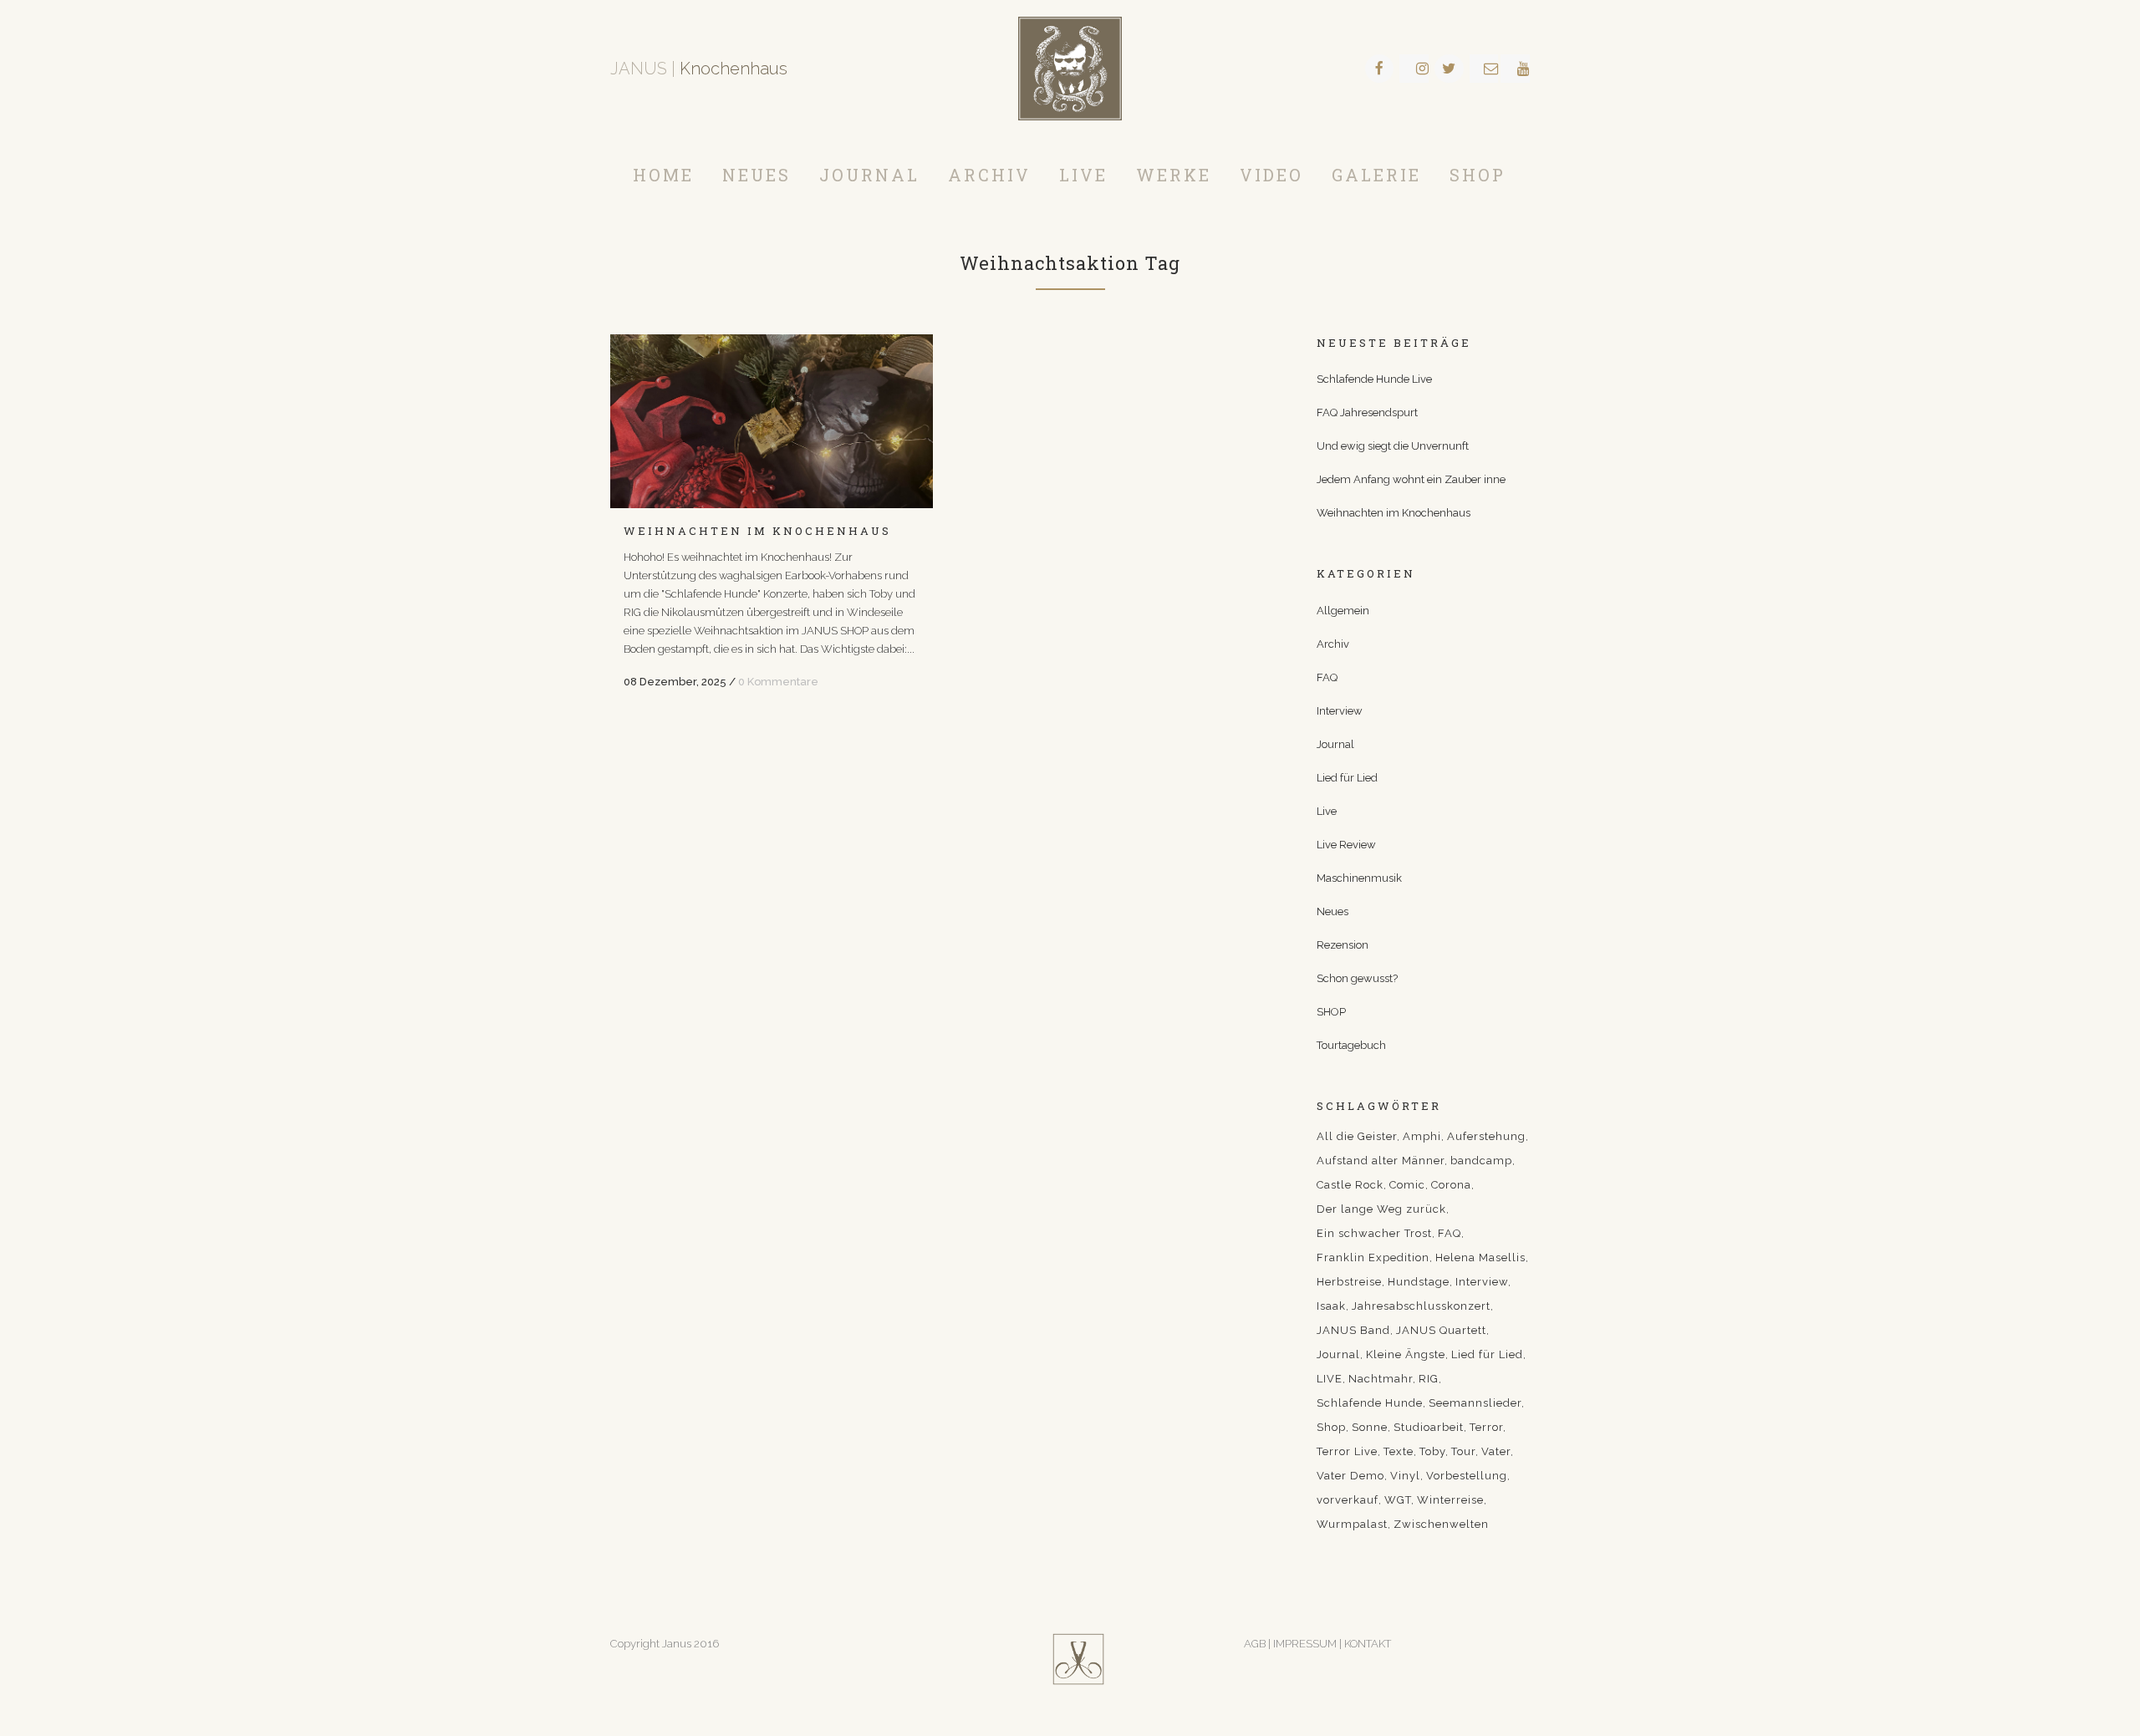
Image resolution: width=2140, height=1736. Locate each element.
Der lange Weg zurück (1381, 1209)
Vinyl (1405, 1476)
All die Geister (1357, 1136)
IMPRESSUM (1306, 1644)
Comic (1407, 1185)
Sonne (1370, 1427)
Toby (1432, 1451)
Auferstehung (1486, 1136)
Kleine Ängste (1406, 1354)
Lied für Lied (1347, 778)
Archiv (1333, 644)
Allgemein (1343, 611)
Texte (1399, 1451)
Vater (1496, 1451)
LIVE (1330, 1379)
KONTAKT (1368, 1644)
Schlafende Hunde (1370, 1403)
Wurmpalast (1352, 1524)
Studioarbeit (1429, 1427)
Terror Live (1347, 1451)
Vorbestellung (1467, 1476)
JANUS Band (1353, 1330)
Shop (1331, 1427)
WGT (1398, 1500)
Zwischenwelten (1441, 1524)
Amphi (1422, 1136)
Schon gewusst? (1357, 978)
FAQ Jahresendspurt (1367, 412)
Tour (1463, 1451)
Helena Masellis (1480, 1257)
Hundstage (1419, 1282)
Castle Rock (1350, 1185)
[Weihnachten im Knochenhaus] (772, 421)
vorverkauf (1348, 1500)
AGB (1255, 1644)
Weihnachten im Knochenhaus (757, 531)
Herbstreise (1349, 1282)
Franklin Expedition (1373, 1257)
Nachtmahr (1381, 1379)
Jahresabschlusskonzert (1421, 1306)
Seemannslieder (1475, 1403)
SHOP (1331, 1012)
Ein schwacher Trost (1374, 1233)
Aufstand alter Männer (1381, 1161)
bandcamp (1481, 1161)
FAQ (1327, 677)
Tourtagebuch (1351, 1045)
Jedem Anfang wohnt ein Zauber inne (1411, 479)
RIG (1429, 1379)
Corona (1451, 1185)
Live (1327, 811)
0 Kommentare (778, 682)
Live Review (1346, 845)
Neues (1332, 911)
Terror (1486, 1427)
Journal (1335, 744)
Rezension (1343, 945)
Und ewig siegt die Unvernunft (1393, 446)
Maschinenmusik (1359, 878)
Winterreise (1450, 1500)
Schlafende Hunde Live (1374, 379)
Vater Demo (1350, 1476)
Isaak (1331, 1306)
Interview (1340, 711)
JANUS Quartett (1441, 1330)
